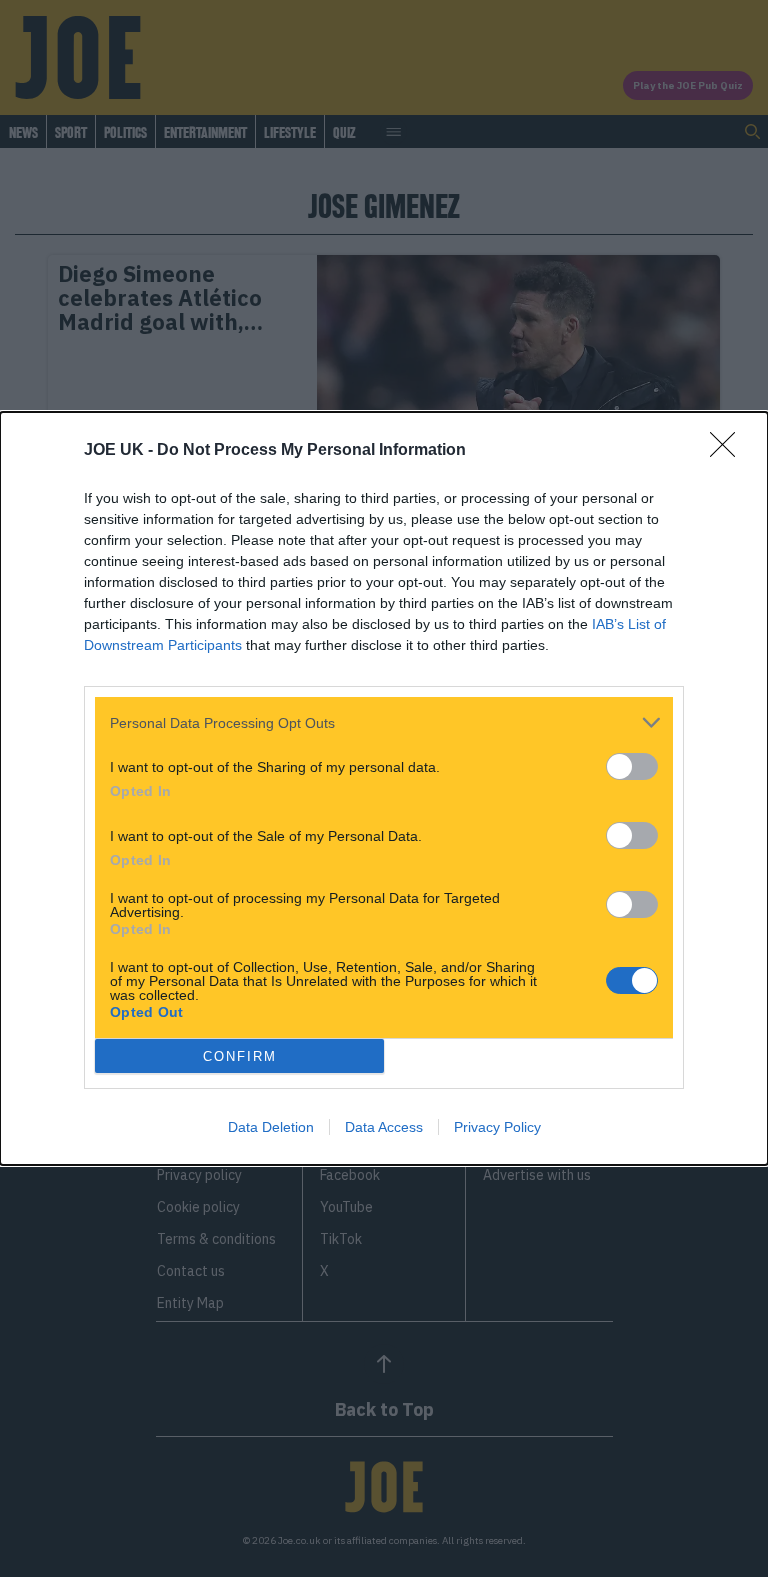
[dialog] (384, 788)
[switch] (632, 766)
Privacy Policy (497, 1127)
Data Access (384, 1127)
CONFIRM (240, 1056)
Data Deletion (271, 1127)
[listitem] (384, 722)
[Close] (729, 451)
